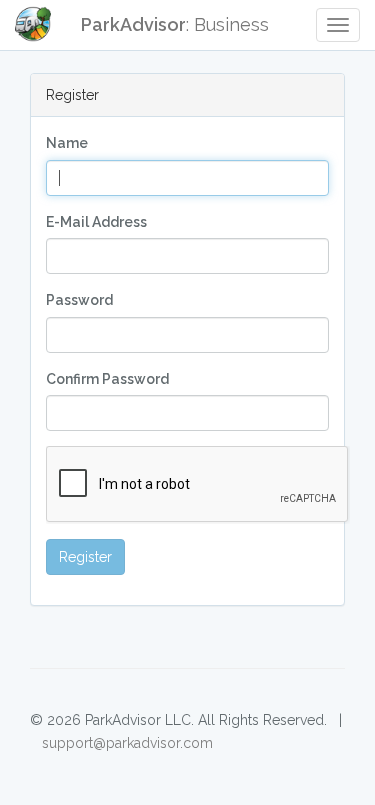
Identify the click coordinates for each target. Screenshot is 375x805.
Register (85, 557)
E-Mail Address (96, 222)
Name (67, 143)
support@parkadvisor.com (127, 743)
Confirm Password (107, 379)
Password (79, 300)
